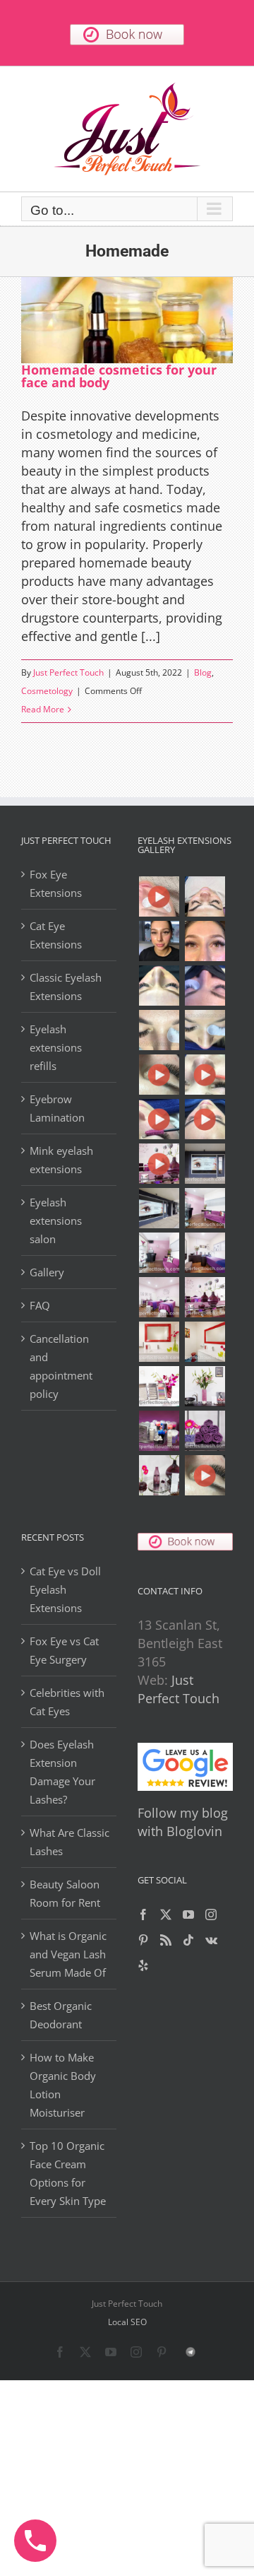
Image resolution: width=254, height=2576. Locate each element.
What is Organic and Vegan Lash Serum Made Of (68, 1954)
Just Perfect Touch (68, 672)
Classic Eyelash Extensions (66, 987)
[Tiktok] (188, 1940)
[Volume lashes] (159, 1030)
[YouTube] (188, 1915)
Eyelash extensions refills (56, 1047)
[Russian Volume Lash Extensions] (205, 896)
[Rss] (166, 1940)
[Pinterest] (143, 1940)
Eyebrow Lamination (57, 1108)
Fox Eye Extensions (56, 883)
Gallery (47, 1272)
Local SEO (127, 2322)
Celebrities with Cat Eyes (67, 1702)
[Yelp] (143, 1965)
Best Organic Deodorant (61, 2015)
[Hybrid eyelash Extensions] (159, 986)
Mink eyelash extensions (61, 1160)
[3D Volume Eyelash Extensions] (159, 1119)
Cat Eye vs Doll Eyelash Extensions (65, 1589)
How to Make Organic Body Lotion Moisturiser (63, 2085)
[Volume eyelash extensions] (205, 1030)
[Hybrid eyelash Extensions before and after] (205, 986)
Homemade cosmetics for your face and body (119, 376)
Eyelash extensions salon (56, 1221)
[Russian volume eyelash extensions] (159, 1075)
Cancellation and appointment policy (61, 1366)
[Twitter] (166, 1915)
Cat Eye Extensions (56, 935)
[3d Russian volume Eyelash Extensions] (159, 896)
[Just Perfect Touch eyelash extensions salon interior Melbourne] (159, 1208)
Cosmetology (47, 691)
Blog (203, 672)
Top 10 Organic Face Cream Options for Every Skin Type (68, 2173)
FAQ (40, 1305)
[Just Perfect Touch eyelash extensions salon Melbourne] (159, 1164)
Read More (43, 709)
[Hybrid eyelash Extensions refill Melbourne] (159, 941)
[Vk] (211, 1940)
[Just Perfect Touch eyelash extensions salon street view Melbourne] (205, 1164)
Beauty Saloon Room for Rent (65, 1893)
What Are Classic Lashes (69, 1842)
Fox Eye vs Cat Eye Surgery (64, 1650)
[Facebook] (143, 1915)
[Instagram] (211, 1915)
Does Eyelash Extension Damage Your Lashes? (62, 1772)
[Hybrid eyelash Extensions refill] (205, 941)
